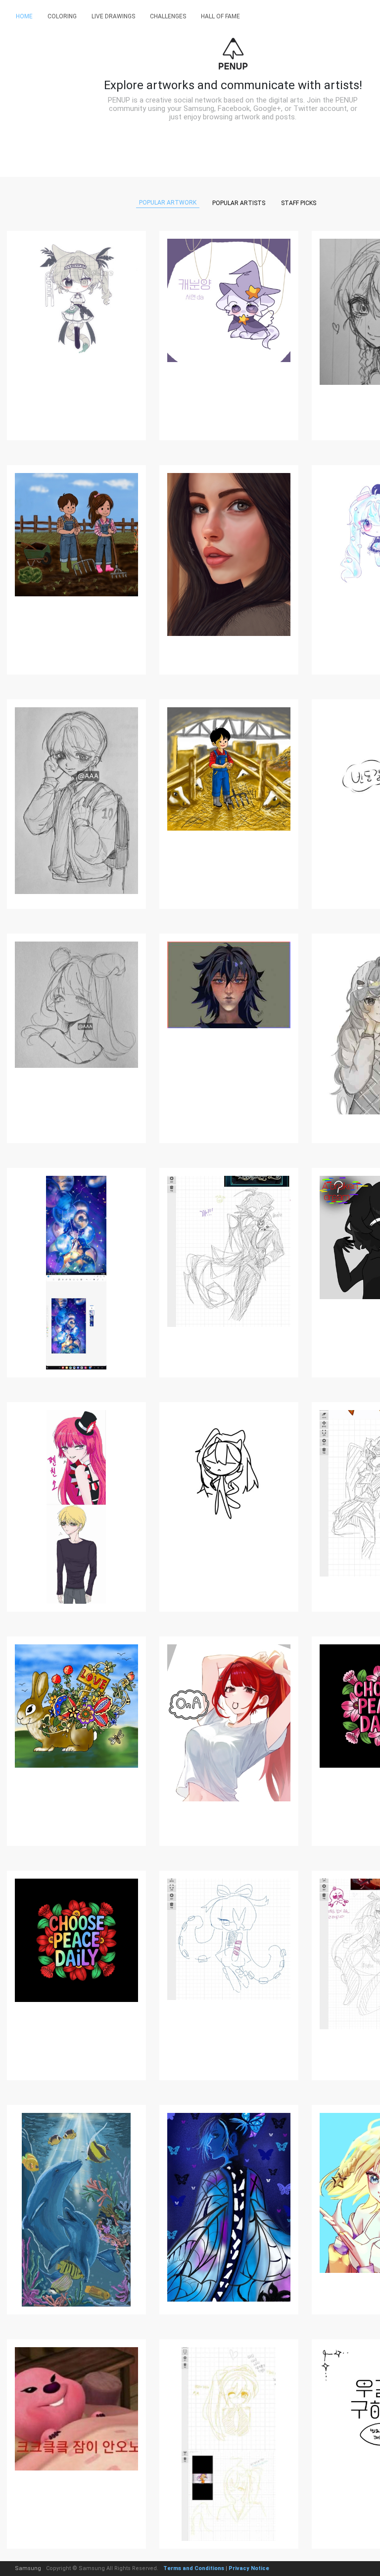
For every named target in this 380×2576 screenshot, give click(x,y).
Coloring (62, 16)
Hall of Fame (220, 16)
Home (24, 16)
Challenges (168, 16)
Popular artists (239, 203)
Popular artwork (168, 203)
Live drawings (113, 16)
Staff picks (299, 203)
